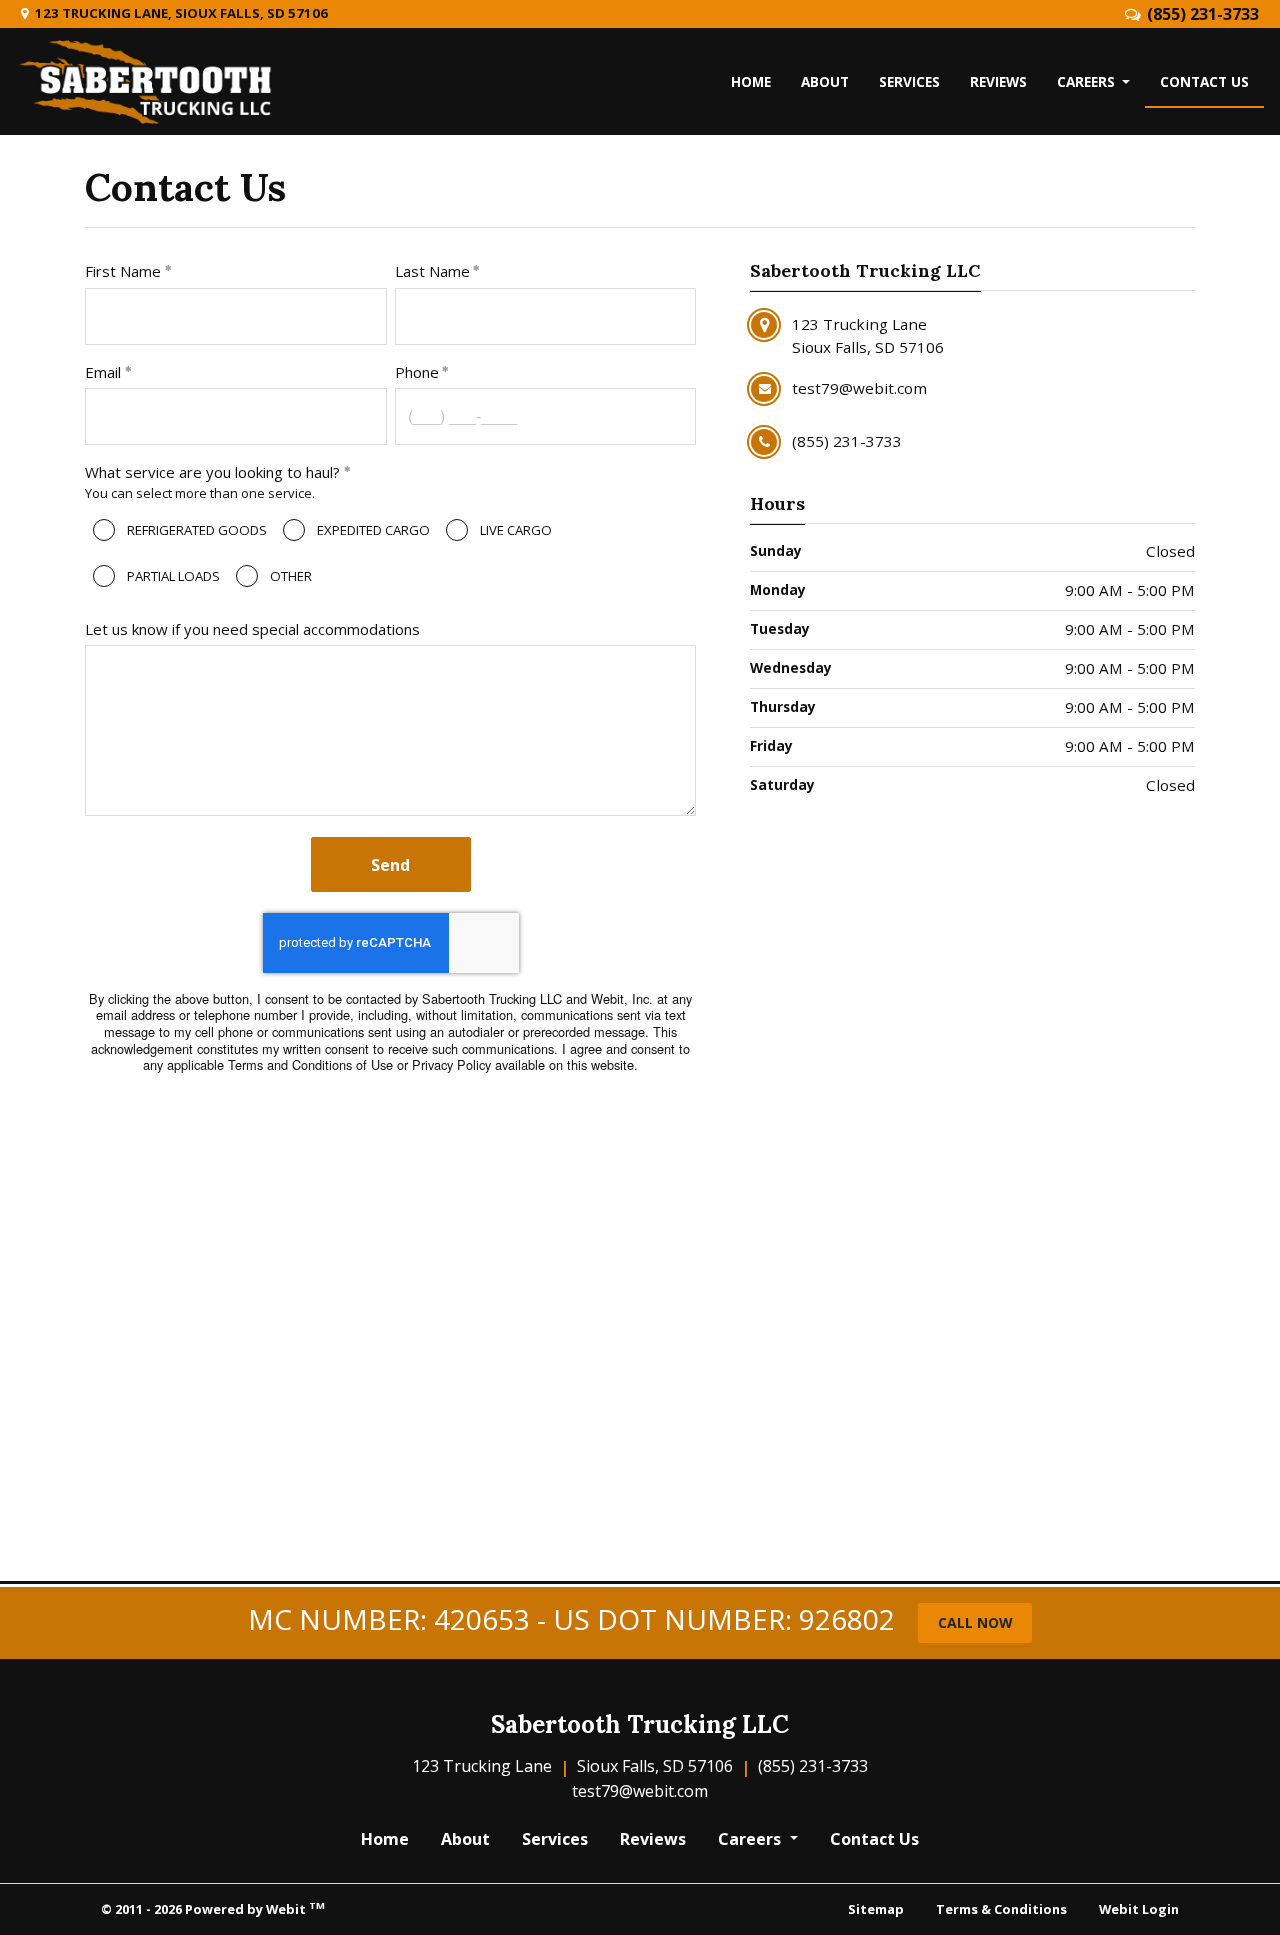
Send (390, 865)
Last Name (432, 271)
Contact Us (1212, 81)
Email (103, 372)
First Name (123, 271)
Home (751, 81)
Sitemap (876, 1909)
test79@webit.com (640, 1791)
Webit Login (1139, 1909)
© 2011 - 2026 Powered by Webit (213, 1908)
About (825, 81)
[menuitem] (751, 82)
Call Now (975, 1622)
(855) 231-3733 (1203, 14)
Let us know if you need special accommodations (252, 629)
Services (909, 81)
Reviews (998, 81)
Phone (417, 372)
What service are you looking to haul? (212, 472)
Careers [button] (1088, 81)
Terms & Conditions (1001, 1909)
